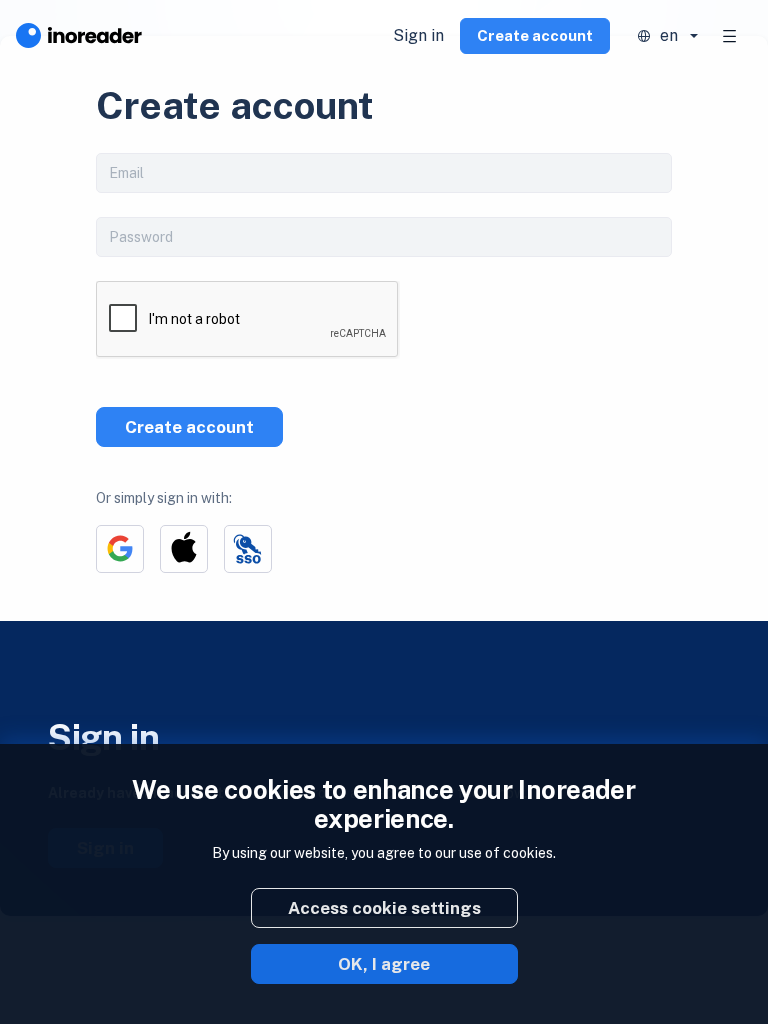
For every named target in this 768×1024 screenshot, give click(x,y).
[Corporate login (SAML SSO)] (248, 549)
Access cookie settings (384, 908)
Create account (535, 35)
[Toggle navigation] (730, 36)
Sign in (418, 35)
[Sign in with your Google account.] (120, 549)
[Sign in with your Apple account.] (184, 549)
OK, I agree (384, 964)
